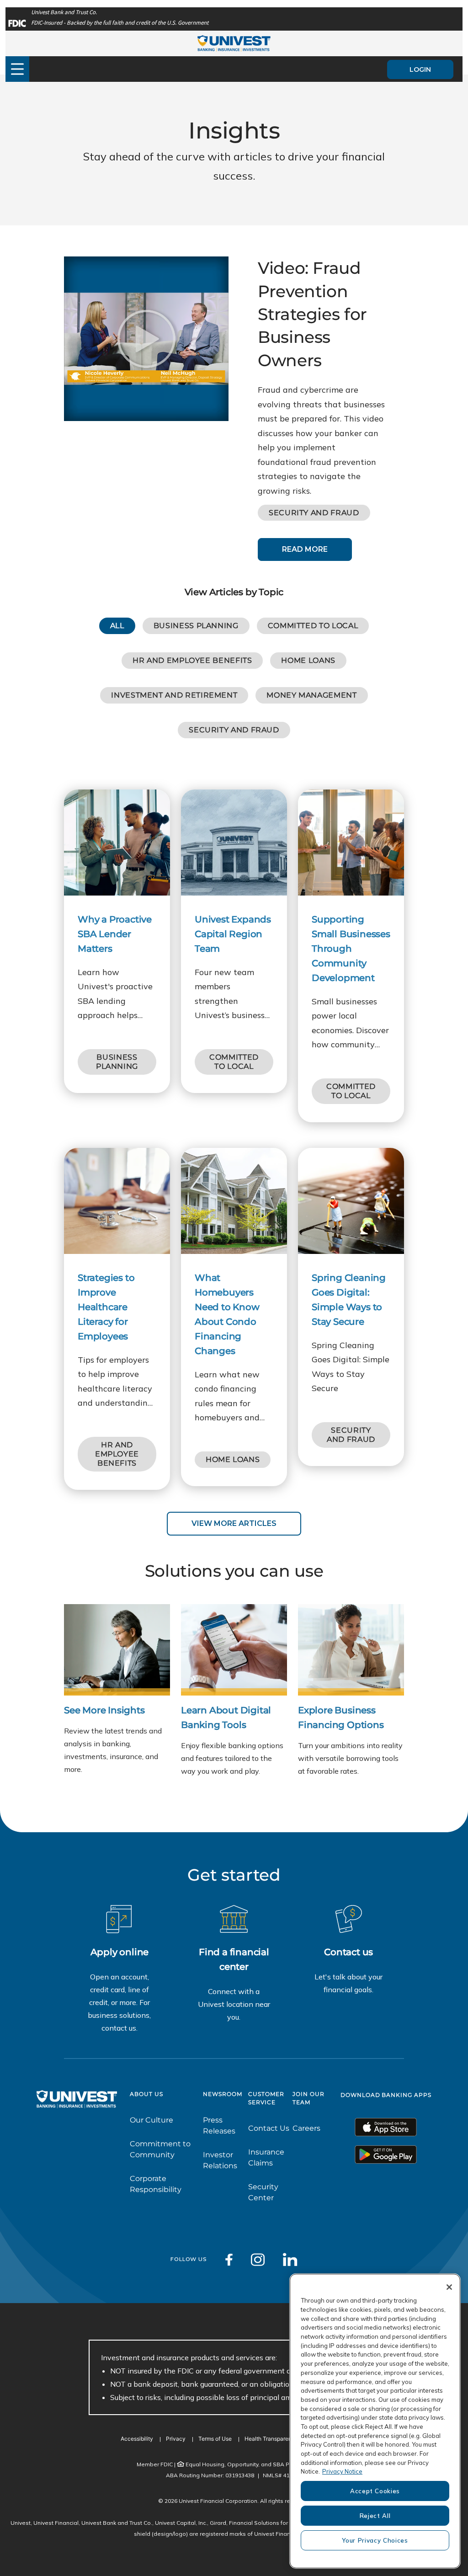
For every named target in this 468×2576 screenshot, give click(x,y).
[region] (375, 2421)
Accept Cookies (375, 2491)
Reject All (375, 2516)
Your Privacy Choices (375, 2540)
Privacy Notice (342, 2471)
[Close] (449, 2287)
